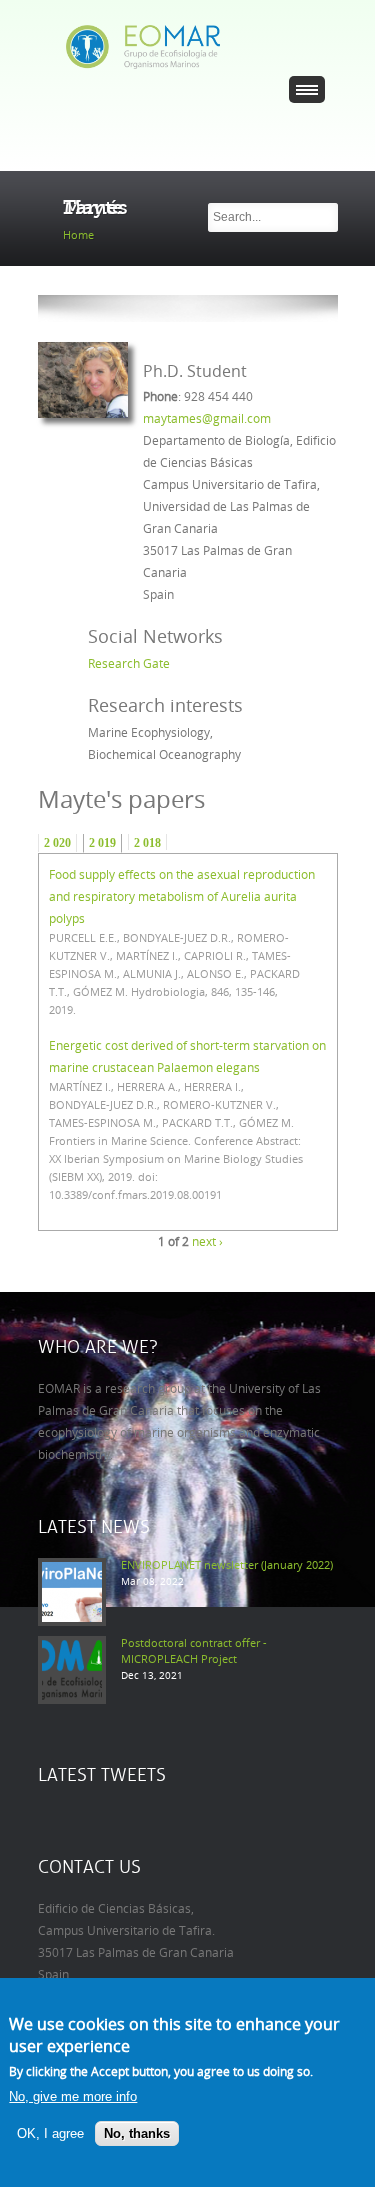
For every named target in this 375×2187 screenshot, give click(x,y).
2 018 (147, 843)
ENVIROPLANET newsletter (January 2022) (227, 1565)
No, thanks (137, 2133)
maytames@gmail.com (207, 419)
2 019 (102, 843)
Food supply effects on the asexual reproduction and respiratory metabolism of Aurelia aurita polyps (182, 897)
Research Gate (129, 664)
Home (78, 235)
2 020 (57, 843)
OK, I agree (50, 2133)
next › (207, 1242)
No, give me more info (73, 2096)
